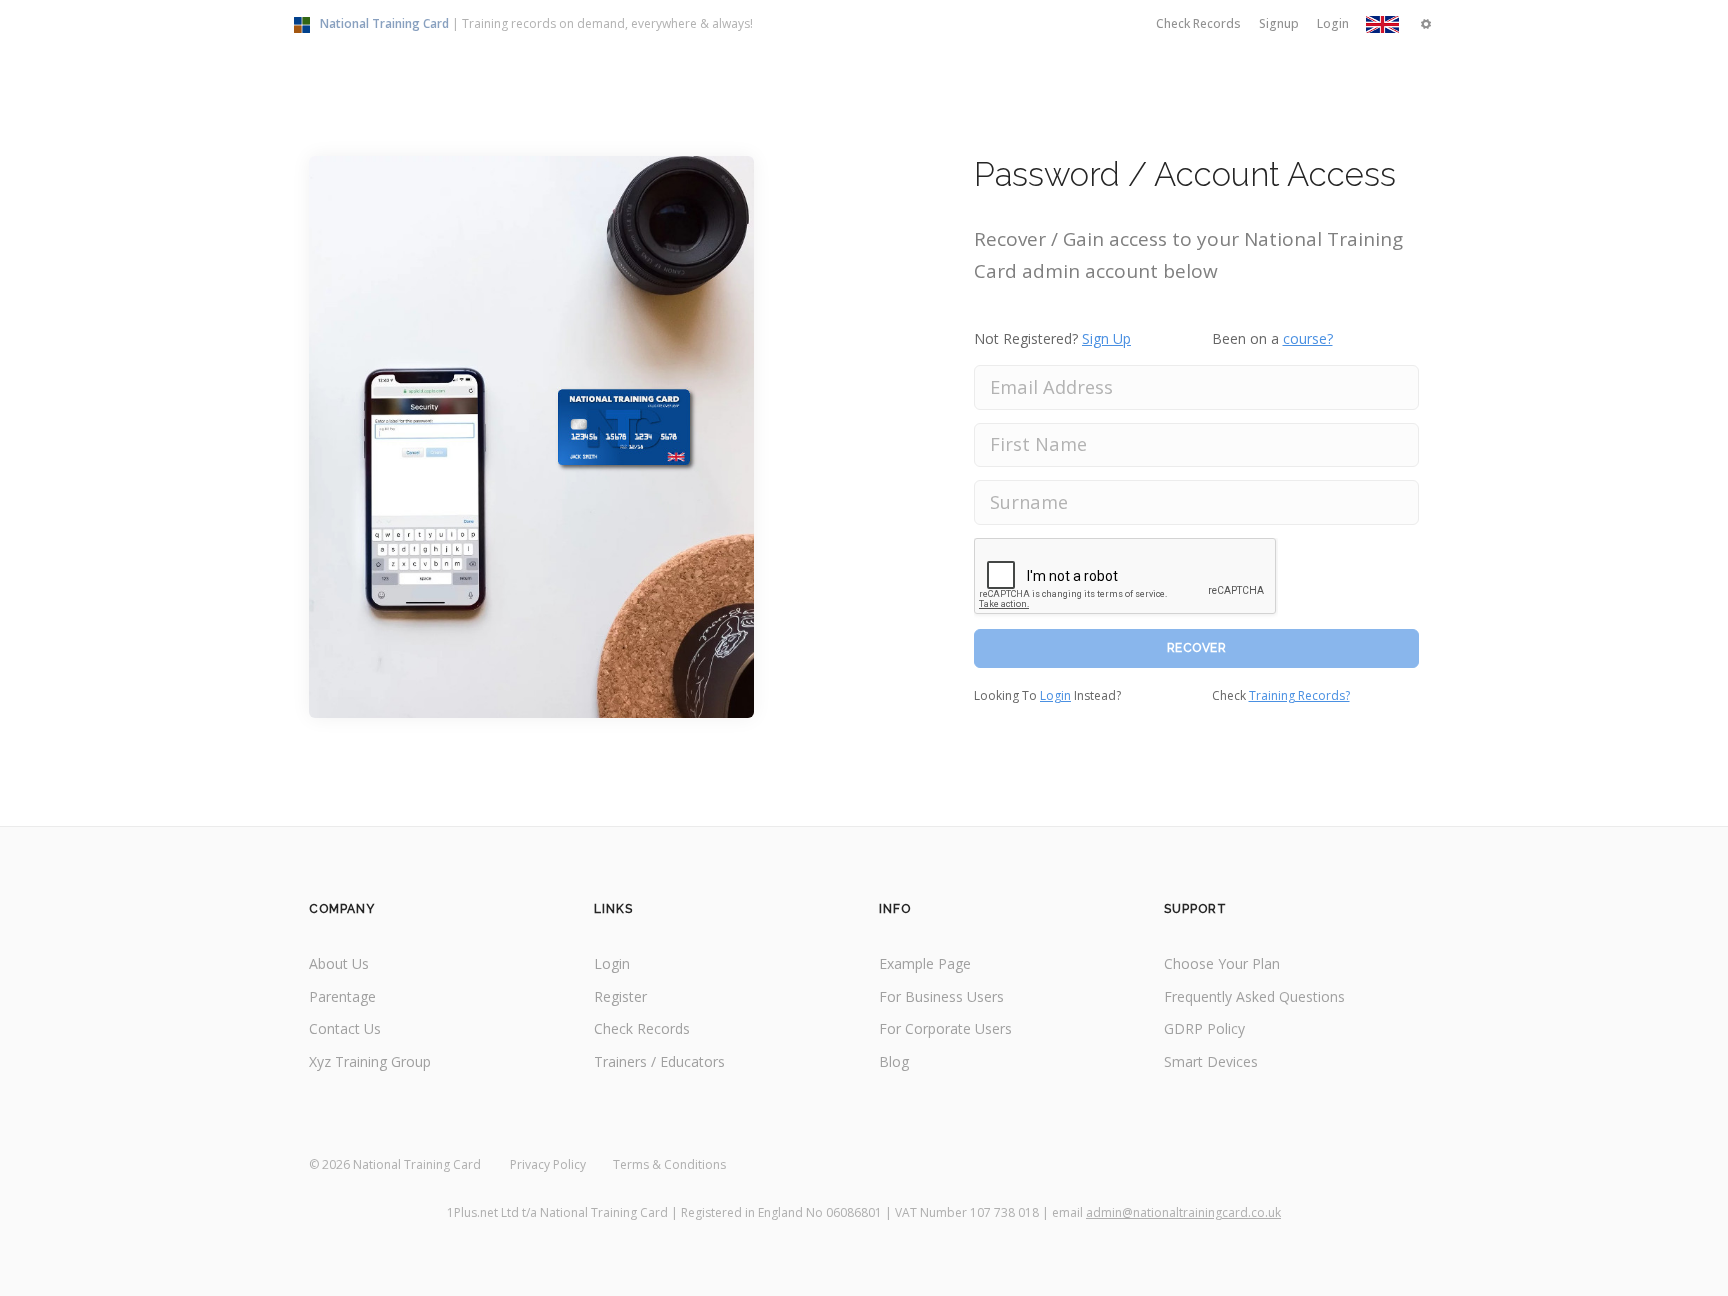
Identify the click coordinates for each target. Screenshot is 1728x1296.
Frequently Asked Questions (1254, 996)
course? (1308, 338)
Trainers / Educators (659, 1061)
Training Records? (1299, 695)
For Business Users (941, 996)
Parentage (342, 996)
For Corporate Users (945, 1028)
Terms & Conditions (669, 1164)
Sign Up (1106, 338)
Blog (894, 1061)
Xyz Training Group (370, 1061)
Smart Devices (1211, 1061)
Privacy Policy (548, 1164)
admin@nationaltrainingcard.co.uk (1183, 1212)
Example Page (925, 963)
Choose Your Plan (1222, 963)
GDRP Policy (1204, 1028)
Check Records (642, 1028)
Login (1055, 695)
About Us (339, 963)
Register (620, 996)
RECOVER (1197, 648)
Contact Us (345, 1028)
